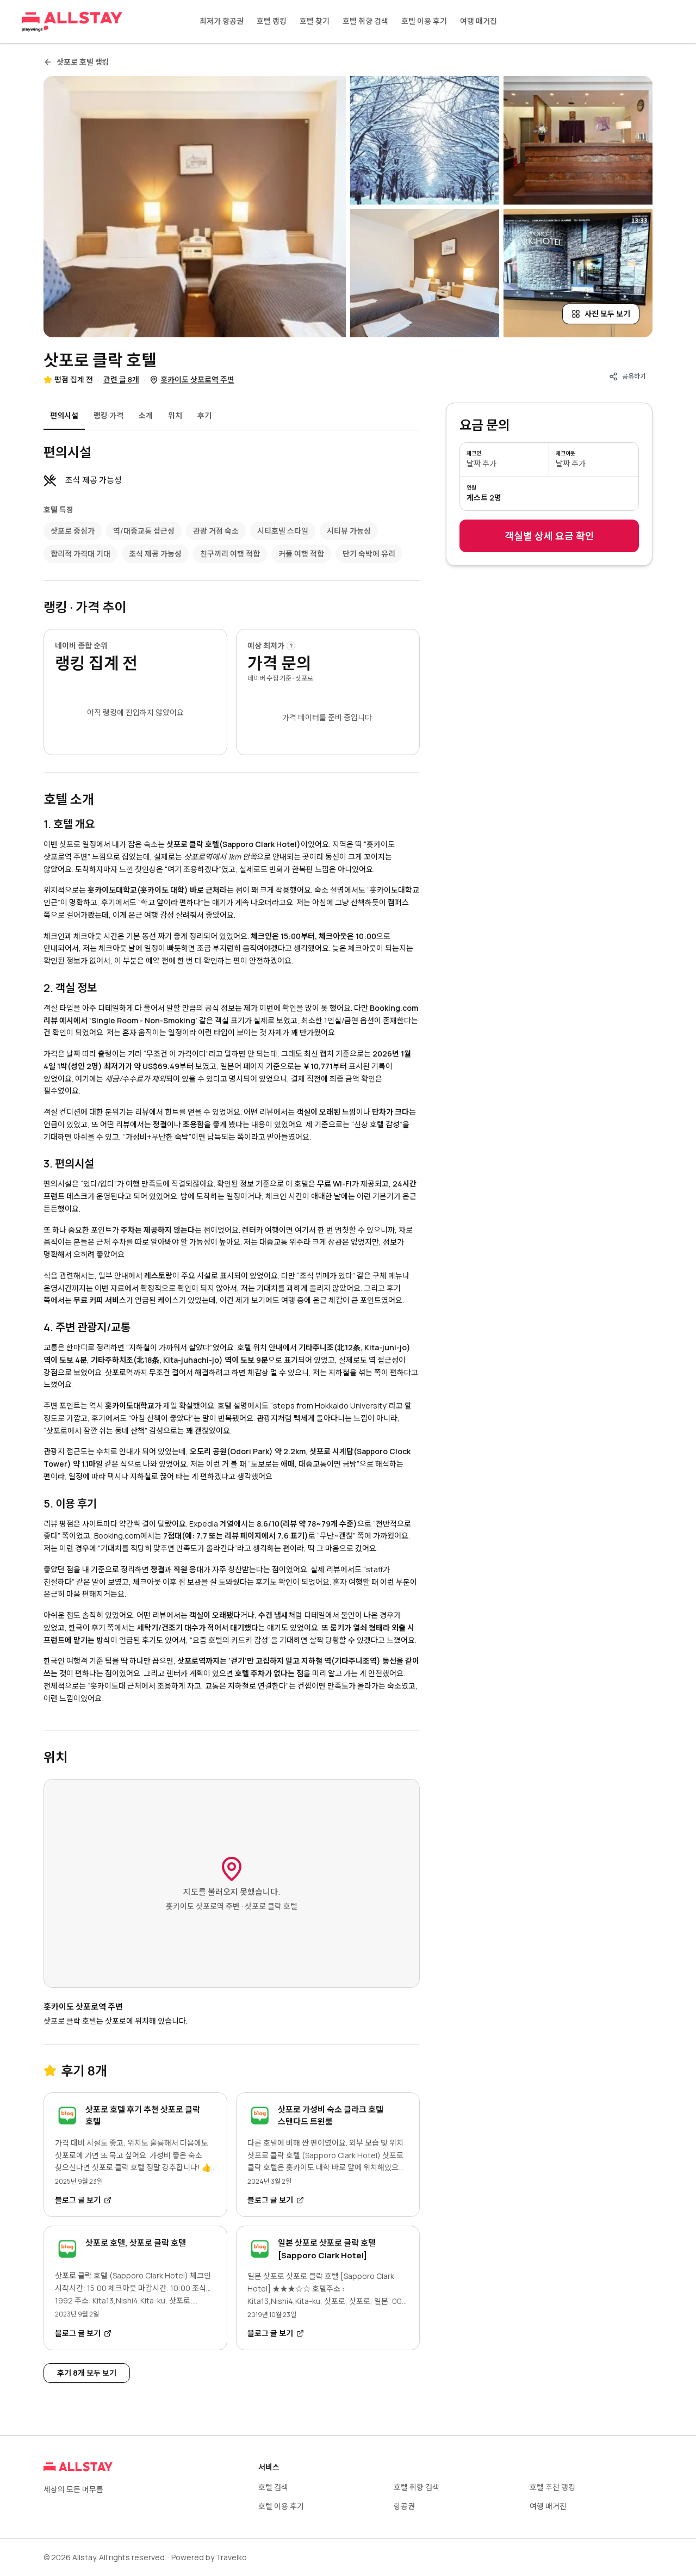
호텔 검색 (273, 2487)
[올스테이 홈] (72, 22)
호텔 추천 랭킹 (552, 2487)
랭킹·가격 (108, 415)
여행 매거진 (478, 21)
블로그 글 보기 (78, 2200)
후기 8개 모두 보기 (87, 2373)
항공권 (404, 2506)
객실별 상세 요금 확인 (549, 536)
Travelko (231, 2557)
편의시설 (64, 415)
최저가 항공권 (222, 21)
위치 (175, 415)
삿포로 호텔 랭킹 (83, 62)
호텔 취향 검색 (365, 21)
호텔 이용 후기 (424, 21)
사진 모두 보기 (607, 314)
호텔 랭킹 (272, 21)
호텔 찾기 (315, 21)
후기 (204, 415)
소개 (146, 415)
